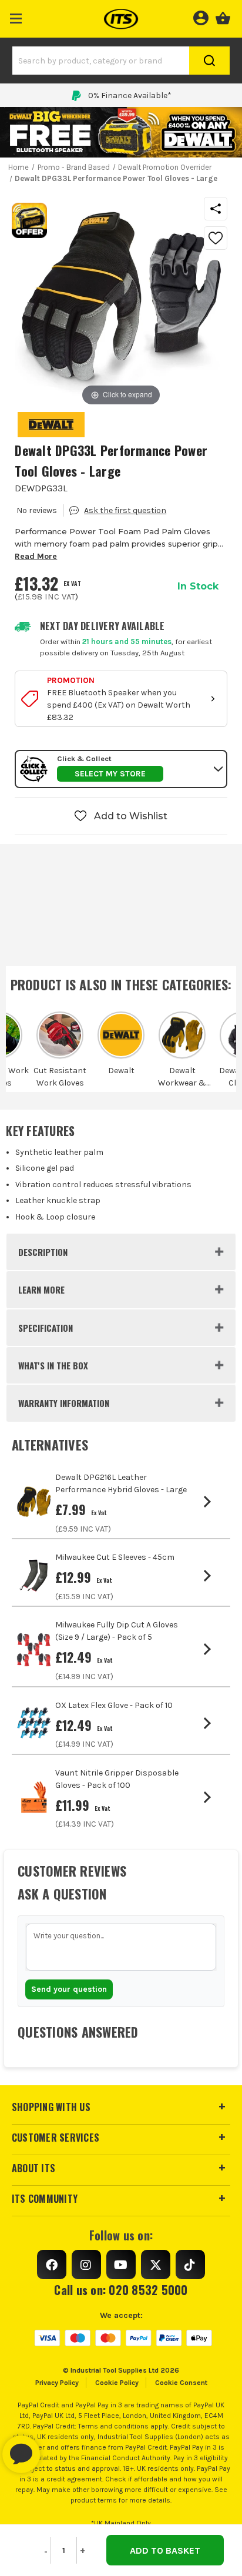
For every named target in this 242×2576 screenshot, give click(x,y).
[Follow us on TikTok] (190, 2265)
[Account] (201, 16)
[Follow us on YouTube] (121, 2265)
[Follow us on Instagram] (86, 2265)
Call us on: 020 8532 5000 (121, 2290)
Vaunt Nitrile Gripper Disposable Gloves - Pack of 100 (117, 1779)
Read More (36, 556)
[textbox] (121, 1947)
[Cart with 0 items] (223, 16)
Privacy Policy (57, 2383)
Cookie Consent (181, 2383)
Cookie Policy (117, 2383)
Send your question (69, 1989)
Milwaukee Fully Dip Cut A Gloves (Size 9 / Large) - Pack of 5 (117, 1631)
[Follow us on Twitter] (156, 2265)
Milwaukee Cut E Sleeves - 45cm (115, 1557)
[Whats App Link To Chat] (59, 2448)
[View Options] (209, 1502)
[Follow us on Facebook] (52, 2265)
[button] (16, 16)
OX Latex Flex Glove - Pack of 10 (114, 1705)
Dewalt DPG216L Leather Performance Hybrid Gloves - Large (121, 1483)
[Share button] (216, 209)
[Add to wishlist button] (216, 238)
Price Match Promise (130, 96)
